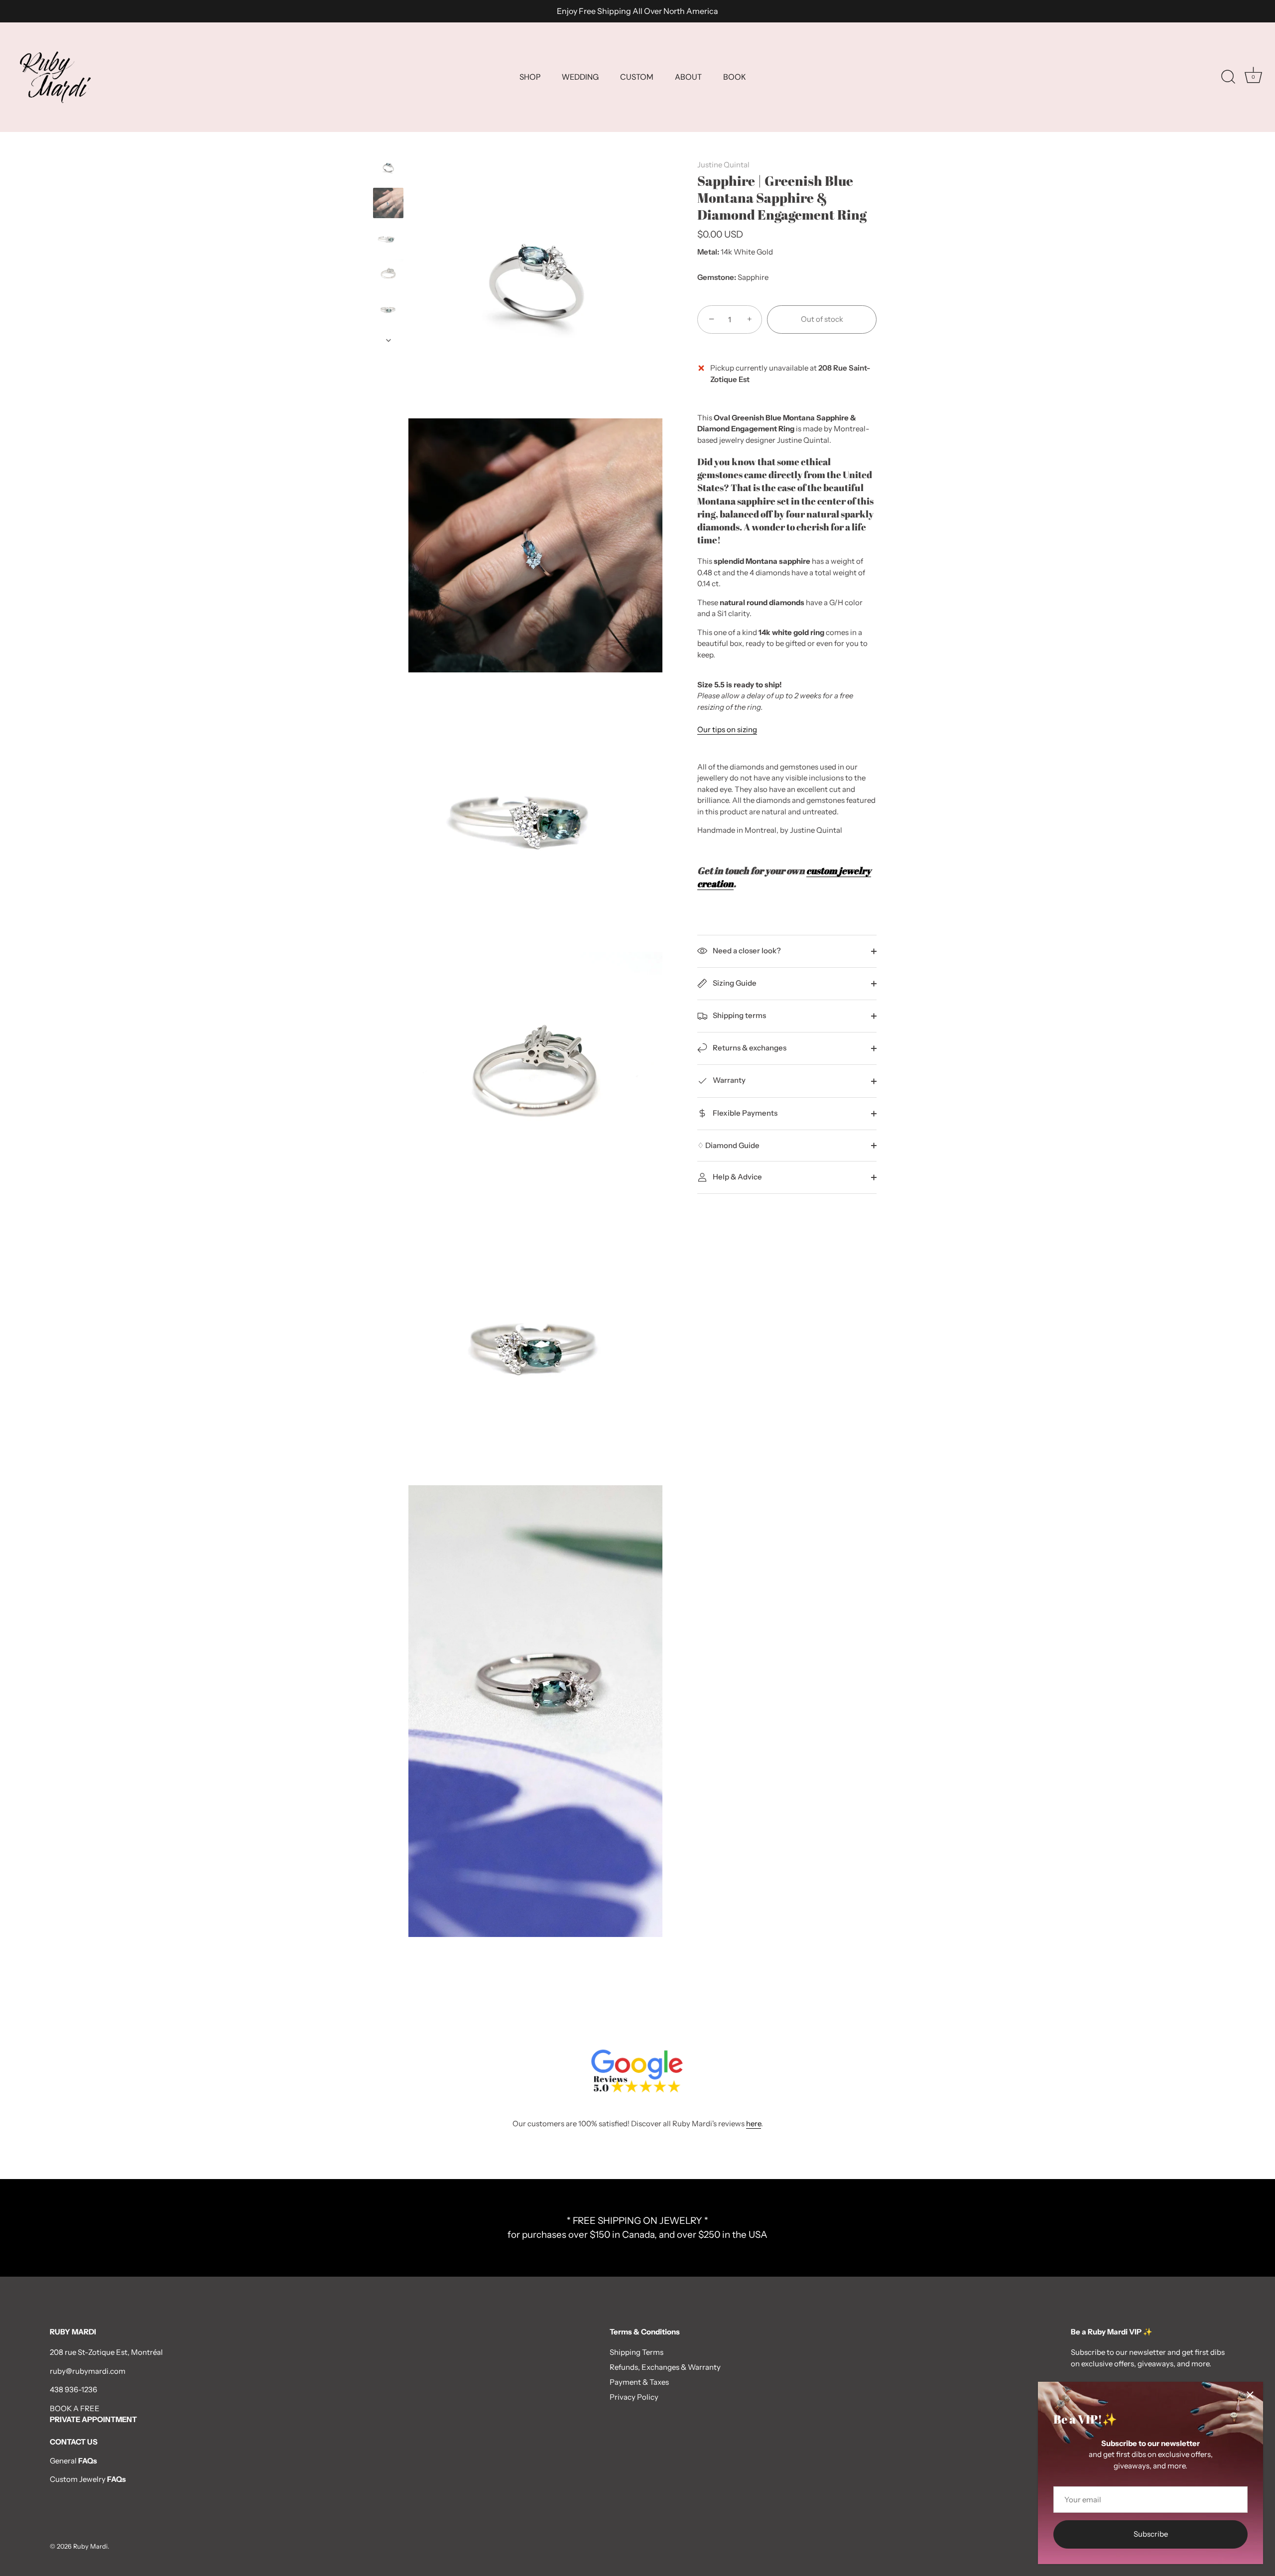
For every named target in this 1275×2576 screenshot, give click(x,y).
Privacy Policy (634, 2397)
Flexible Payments (744, 1113)
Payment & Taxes (639, 2382)
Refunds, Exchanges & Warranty (665, 2367)
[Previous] (388, 142)
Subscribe (1151, 2534)
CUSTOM (637, 77)
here (754, 2124)
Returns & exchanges (749, 1048)
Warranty (728, 1080)
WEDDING (580, 77)
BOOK (734, 77)
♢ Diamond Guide (728, 1145)
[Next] (388, 340)
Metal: (708, 252)
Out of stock (822, 319)
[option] (388, 169)
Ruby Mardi (90, 2546)
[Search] (1228, 77)
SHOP (530, 77)
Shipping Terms (637, 2352)
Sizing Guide (734, 983)
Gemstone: (717, 277)
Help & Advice (737, 1177)
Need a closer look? (746, 951)
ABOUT (688, 77)
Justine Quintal (723, 165)
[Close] (1250, 2395)
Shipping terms (739, 1015)
